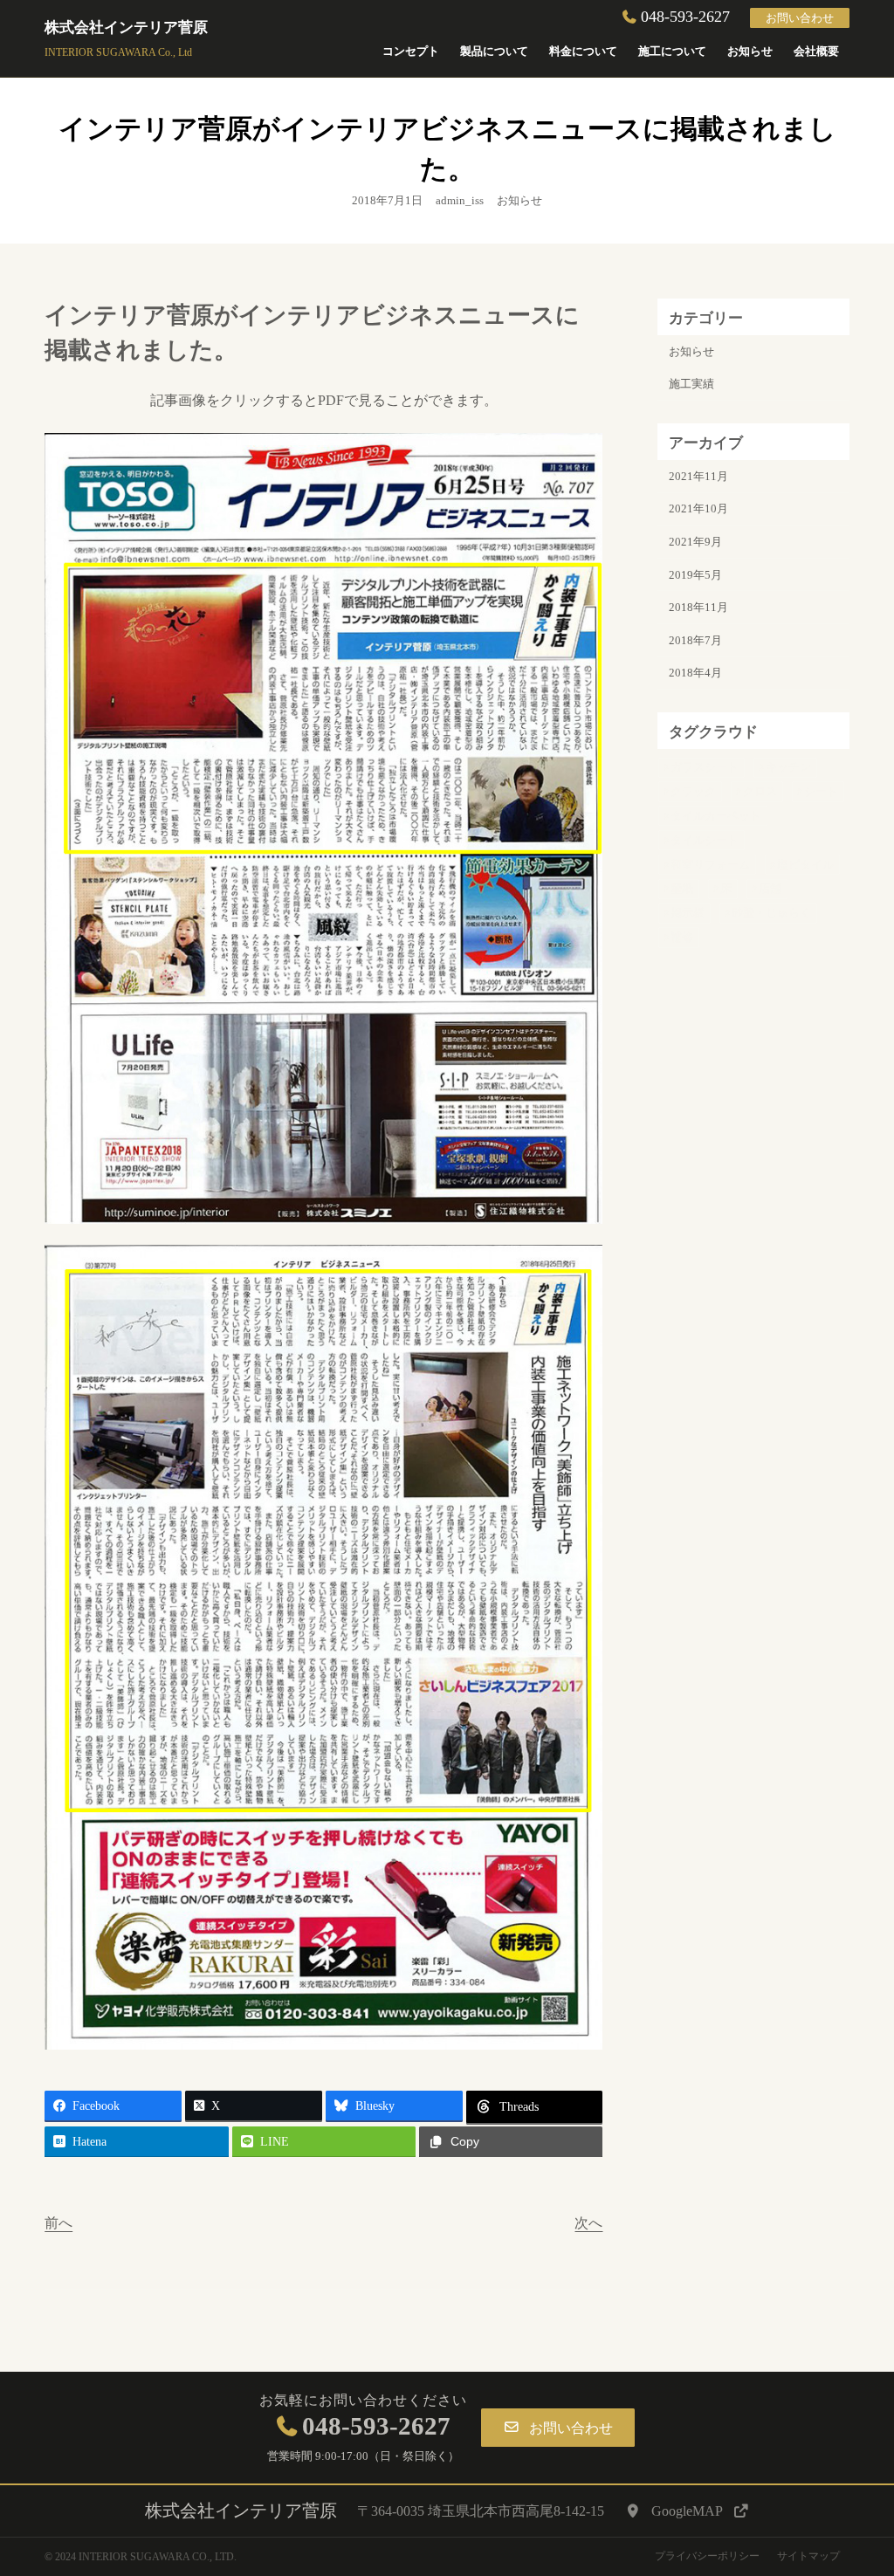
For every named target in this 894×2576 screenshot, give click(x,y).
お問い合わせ (800, 18)
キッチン (788, 767)
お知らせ (519, 200)
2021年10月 (698, 508)
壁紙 (682, 888)
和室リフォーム (710, 865)
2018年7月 (695, 640)
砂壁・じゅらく (771, 913)
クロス (760, 791)
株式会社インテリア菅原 (126, 27)
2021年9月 (695, 542)
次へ (588, 2223)
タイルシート (705, 840)
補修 (682, 937)
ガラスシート (705, 767)
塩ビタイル (805, 865)
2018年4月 (695, 673)
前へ (58, 2223)
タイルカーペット (716, 816)
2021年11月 (698, 476)
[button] (557, 2428)
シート (821, 791)
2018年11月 (698, 607)
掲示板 (688, 913)
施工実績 (691, 384)
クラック (693, 791)
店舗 (770, 888)
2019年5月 (695, 575)
